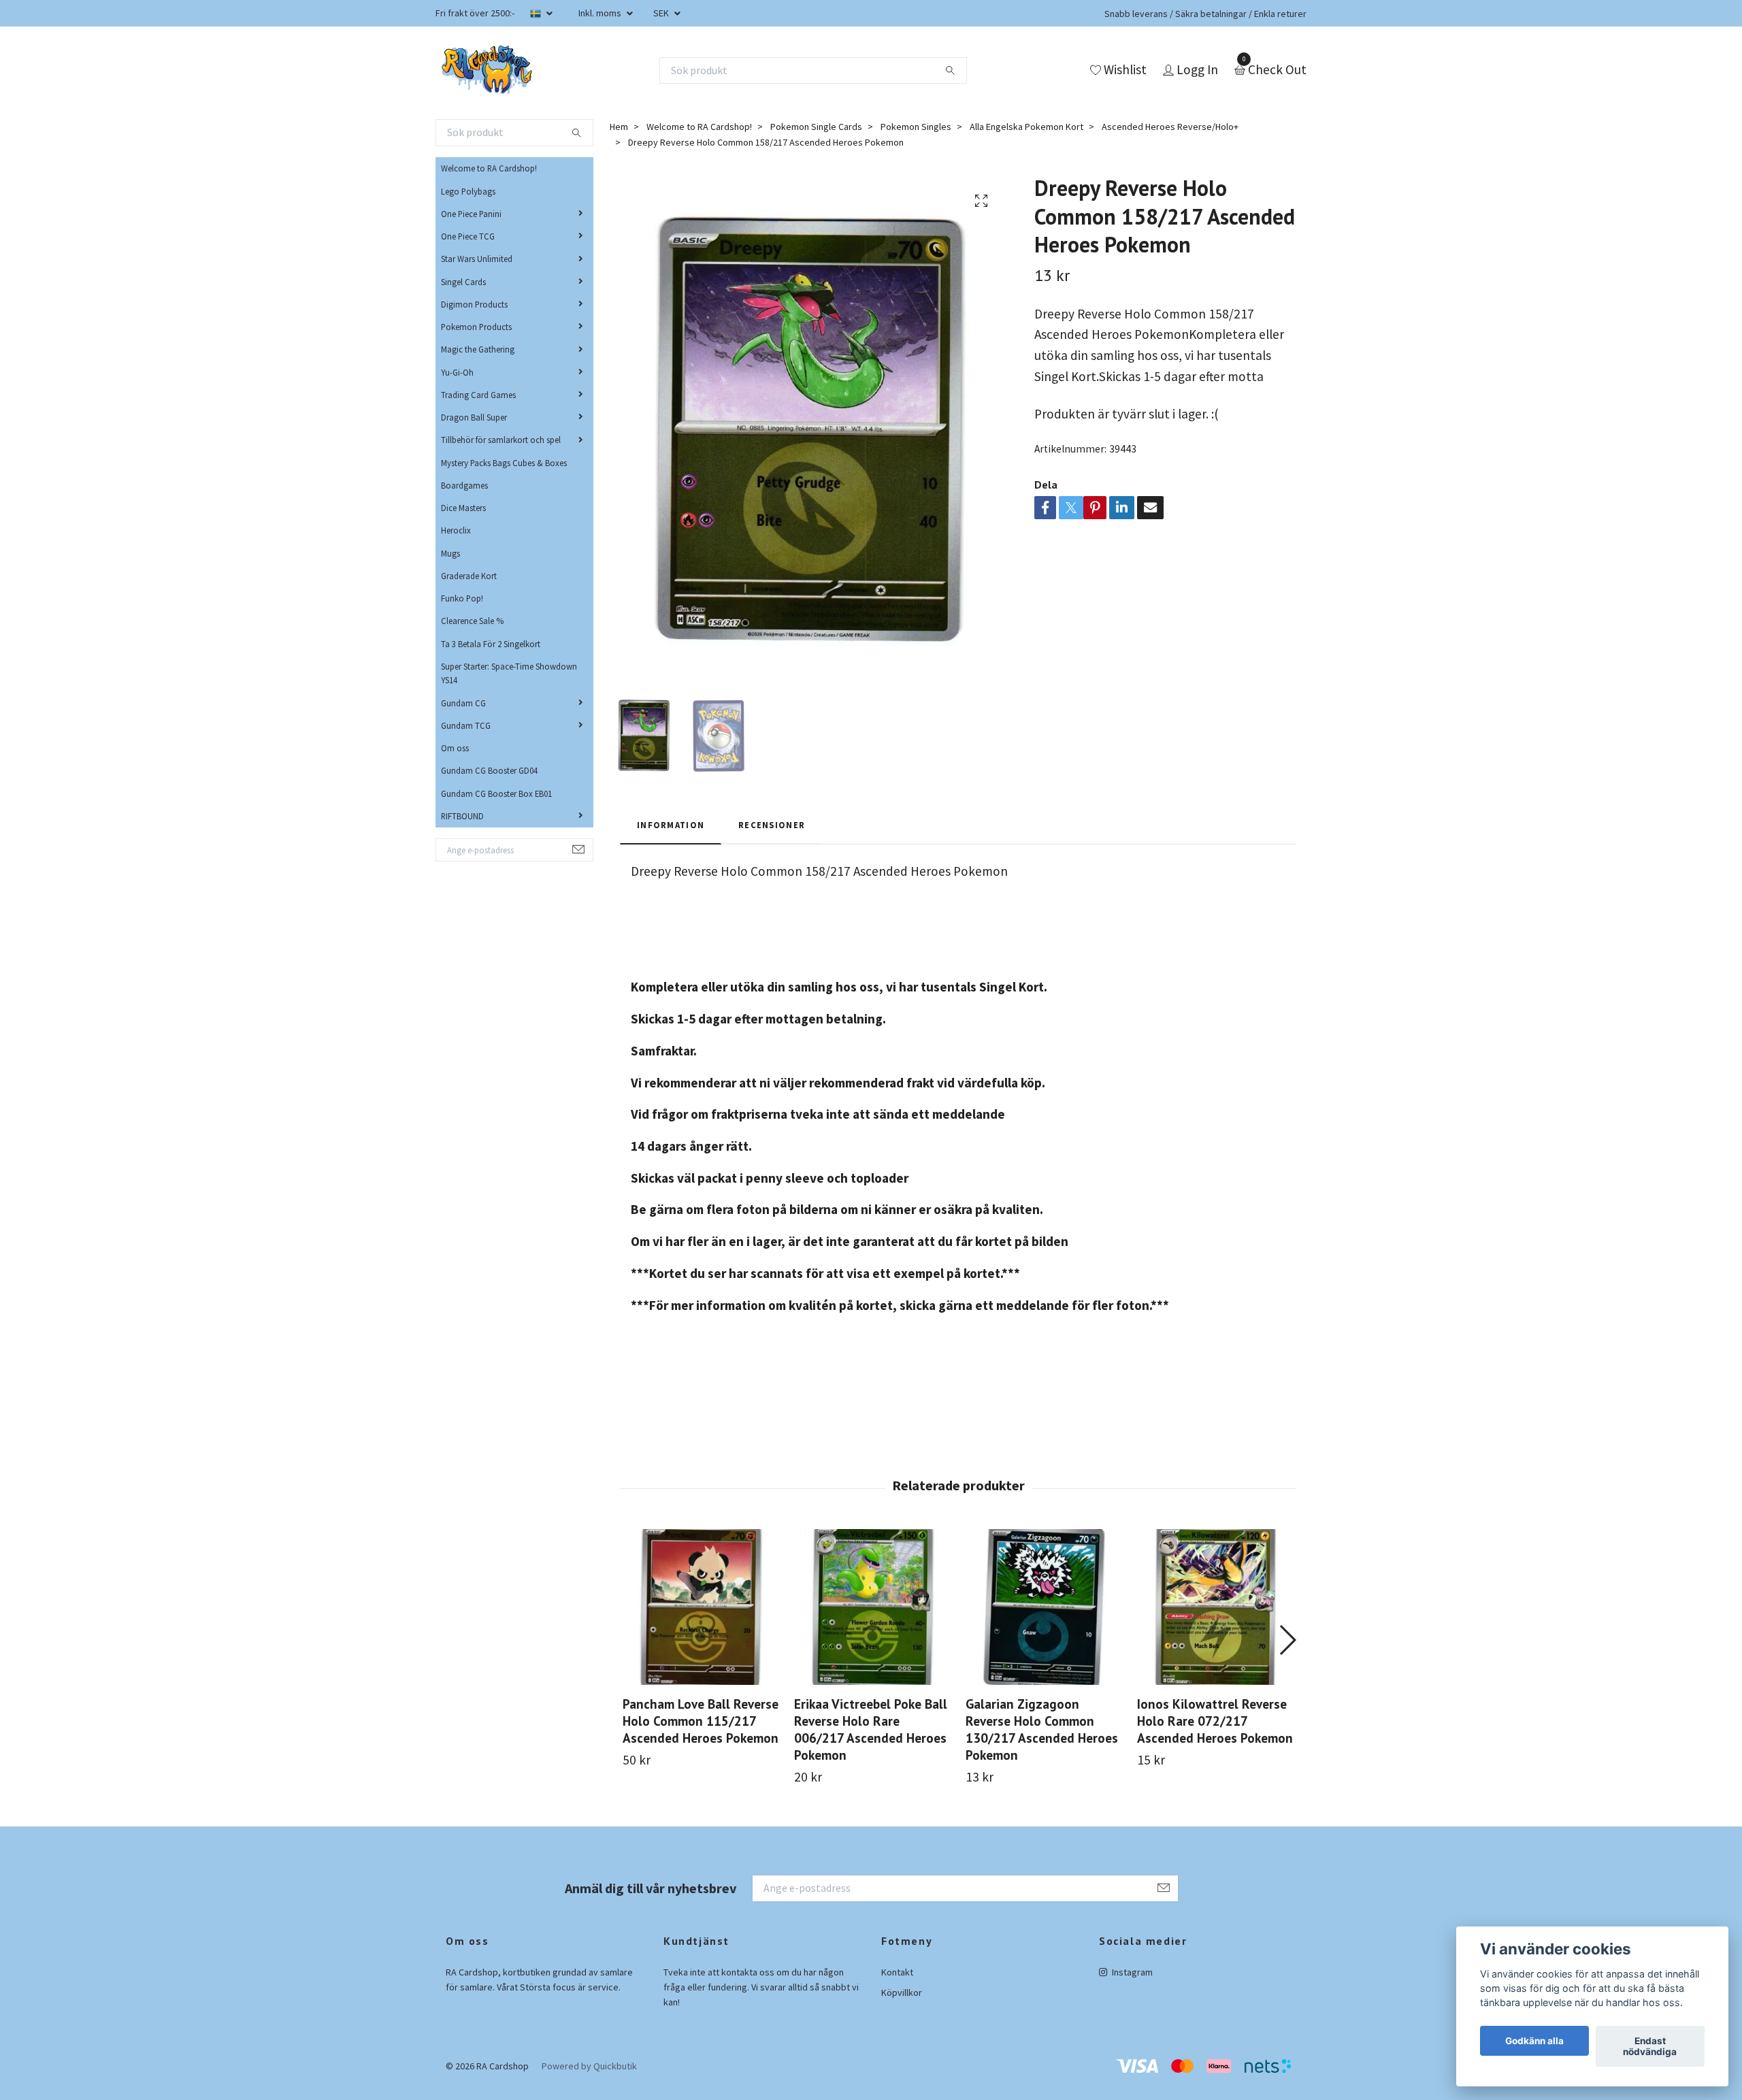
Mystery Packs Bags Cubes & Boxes (504, 463)
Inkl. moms (601, 13)
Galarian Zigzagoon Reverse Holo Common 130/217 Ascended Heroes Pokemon (1042, 1729)
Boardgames (464, 485)
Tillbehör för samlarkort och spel (501, 440)
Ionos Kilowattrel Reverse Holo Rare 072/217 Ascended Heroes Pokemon (1215, 1721)
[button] (1287, 1640)
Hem (619, 127)
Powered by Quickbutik (589, 2066)
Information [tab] (671, 825)
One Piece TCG (468, 236)
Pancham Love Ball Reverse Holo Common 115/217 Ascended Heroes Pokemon (701, 1721)
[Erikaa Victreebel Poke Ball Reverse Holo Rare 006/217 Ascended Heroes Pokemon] (872, 1607)
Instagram (1131, 1972)
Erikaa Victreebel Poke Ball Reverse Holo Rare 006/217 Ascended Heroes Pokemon (871, 1729)
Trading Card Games (478, 395)
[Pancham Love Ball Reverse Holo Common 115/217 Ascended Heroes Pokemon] (701, 1607)
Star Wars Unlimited (477, 259)
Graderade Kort (469, 576)
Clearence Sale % (472, 621)
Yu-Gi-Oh (457, 372)
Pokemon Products (476, 327)
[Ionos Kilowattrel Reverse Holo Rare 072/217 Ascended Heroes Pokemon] (1215, 1607)
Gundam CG (463, 703)
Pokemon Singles (916, 127)
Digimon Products (474, 304)
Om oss (455, 748)
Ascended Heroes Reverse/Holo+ (1170, 127)
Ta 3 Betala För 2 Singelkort (491, 644)
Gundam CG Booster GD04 (489, 770)
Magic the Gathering (478, 349)
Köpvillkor (902, 1992)
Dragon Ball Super (474, 417)
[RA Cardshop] (487, 70)
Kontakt (897, 1972)
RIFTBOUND (462, 816)
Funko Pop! (462, 598)
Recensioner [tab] (772, 825)
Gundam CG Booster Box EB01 (496, 793)
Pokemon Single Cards (816, 127)
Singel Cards (463, 282)
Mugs (450, 553)
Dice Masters (463, 508)
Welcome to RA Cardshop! (489, 168)
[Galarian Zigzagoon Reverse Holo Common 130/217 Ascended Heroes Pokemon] (1043, 1607)
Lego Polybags (468, 191)
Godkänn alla (1534, 2041)
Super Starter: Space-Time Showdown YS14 (509, 673)
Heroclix (456, 530)
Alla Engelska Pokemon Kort (1026, 127)
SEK (662, 13)
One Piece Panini (471, 214)
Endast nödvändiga (1650, 2046)
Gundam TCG (466, 725)
